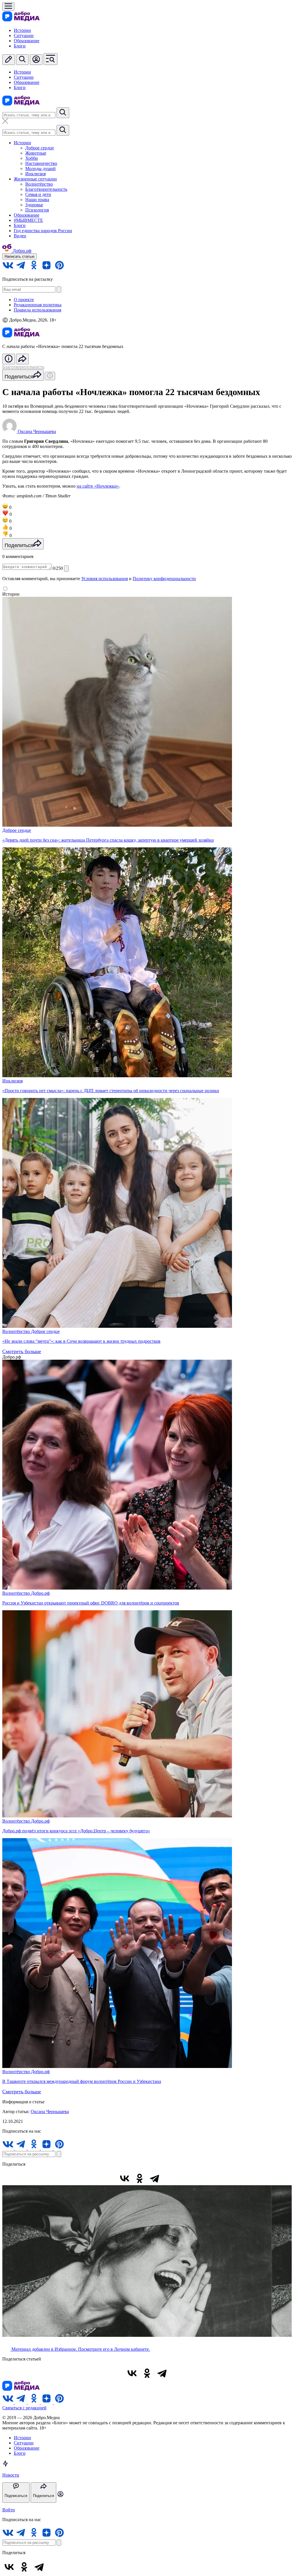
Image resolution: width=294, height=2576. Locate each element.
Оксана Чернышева (50, 2112)
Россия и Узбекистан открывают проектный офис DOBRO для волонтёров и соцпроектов (91, 1603)
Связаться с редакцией (24, 2408)
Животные (36, 153)
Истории (22, 30)
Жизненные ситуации (35, 179)
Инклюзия (35, 174)
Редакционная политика (38, 305)
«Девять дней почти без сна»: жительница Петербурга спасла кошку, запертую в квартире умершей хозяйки (108, 840)
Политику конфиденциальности (164, 579)
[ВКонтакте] (125, 2178)
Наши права (37, 200)
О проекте (24, 300)
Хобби (32, 158)
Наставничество (41, 163)
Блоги (20, 46)
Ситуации (24, 35)
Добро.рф (40, 1593)
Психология (37, 210)
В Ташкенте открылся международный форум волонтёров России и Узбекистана (82, 2081)
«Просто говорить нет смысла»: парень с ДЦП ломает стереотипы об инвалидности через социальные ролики (111, 1091)
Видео (20, 236)
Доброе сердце (40, 148)
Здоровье (34, 205)
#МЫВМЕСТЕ (28, 220)
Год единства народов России (43, 231)
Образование (27, 41)
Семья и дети (38, 194)
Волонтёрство (39, 184)
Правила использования (37, 310)
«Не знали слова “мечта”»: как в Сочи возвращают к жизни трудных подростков (81, 1341)
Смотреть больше (22, 1351)
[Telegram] (154, 2178)
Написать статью (20, 256)
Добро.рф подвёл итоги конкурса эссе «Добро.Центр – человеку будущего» (76, 1831)
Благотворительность (46, 189)
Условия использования (105, 579)
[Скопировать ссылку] (169, 2178)
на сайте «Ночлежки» (98, 486)
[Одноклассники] (140, 2178)
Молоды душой (40, 169)
